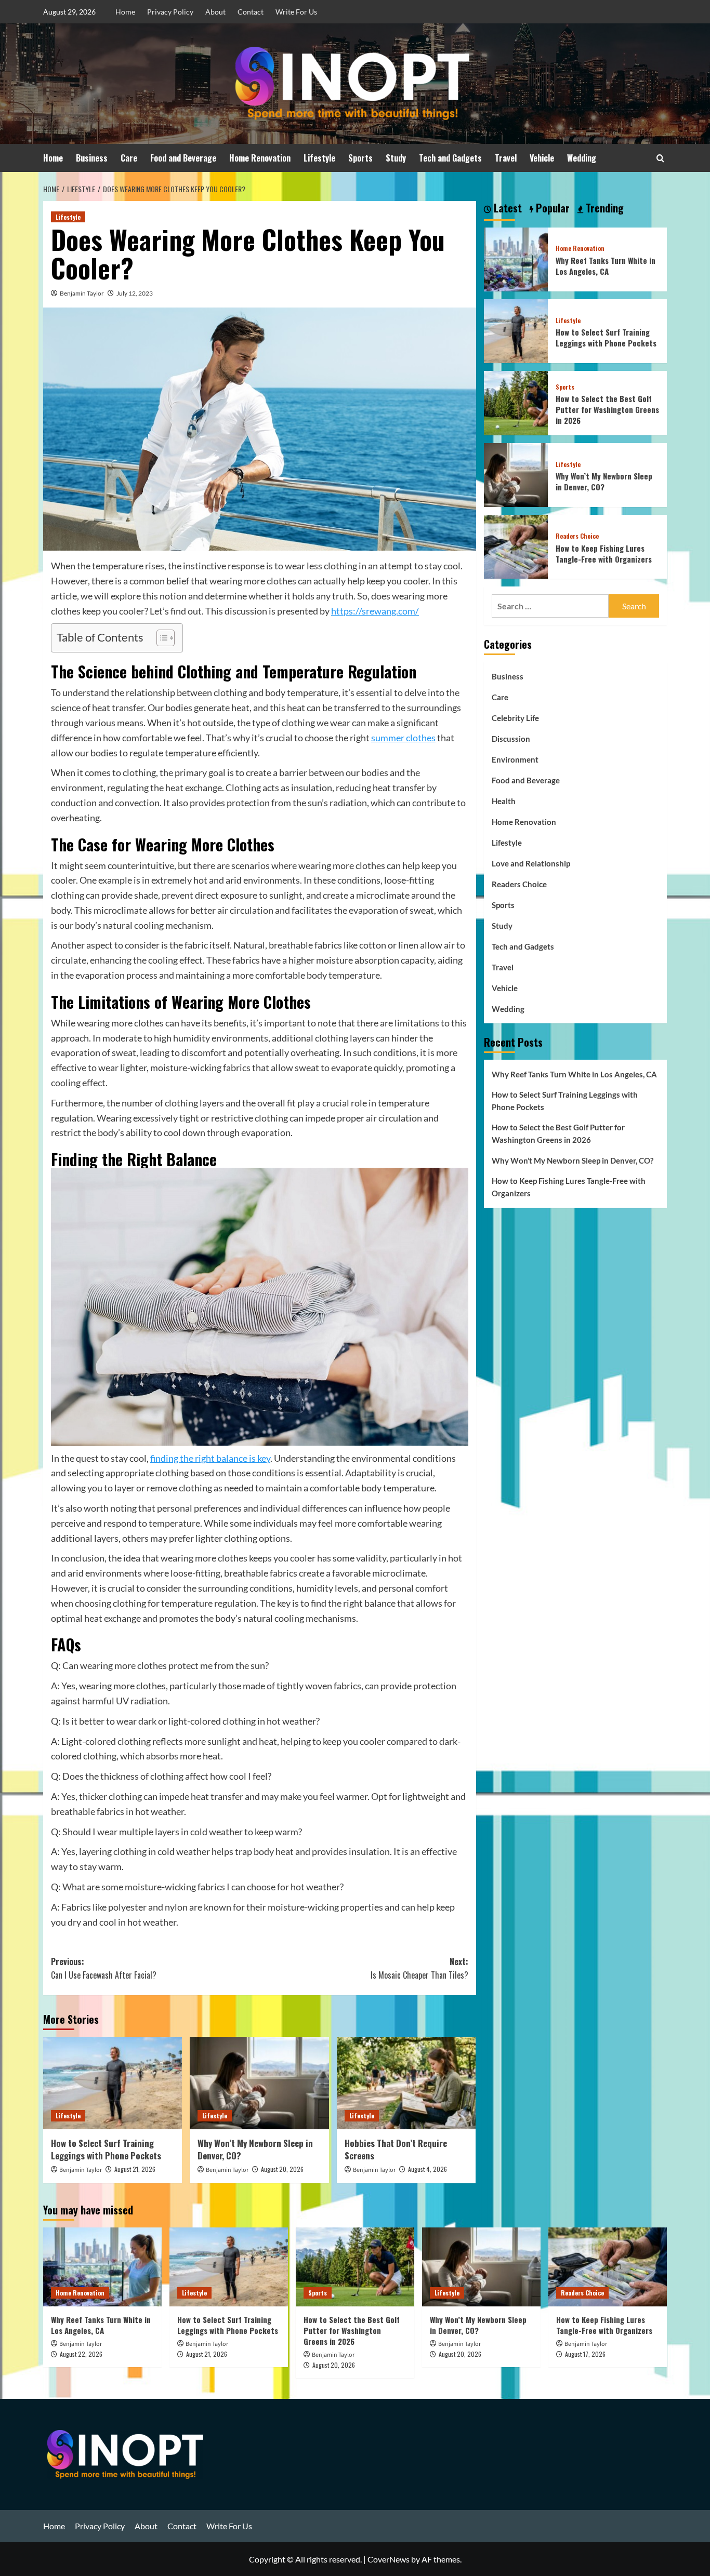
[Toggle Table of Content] (160, 638)
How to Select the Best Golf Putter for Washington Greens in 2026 (607, 409)
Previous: (104, 1968)
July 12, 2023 (135, 293)
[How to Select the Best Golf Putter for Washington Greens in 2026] (516, 402)
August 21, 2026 (135, 2169)
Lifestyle (319, 158)
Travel (506, 158)
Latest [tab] (507, 208)
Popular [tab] (551, 208)
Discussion (511, 739)
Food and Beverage (183, 158)
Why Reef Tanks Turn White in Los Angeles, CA (606, 266)
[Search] (660, 158)
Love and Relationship (531, 863)
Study (396, 158)
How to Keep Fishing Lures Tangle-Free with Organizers (604, 553)
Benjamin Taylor (82, 293)
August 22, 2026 (81, 2354)
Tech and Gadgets (450, 158)
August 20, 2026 (282, 2169)
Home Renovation (260, 158)
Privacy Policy (170, 12)
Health (504, 801)
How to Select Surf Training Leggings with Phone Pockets (106, 2149)
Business (92, 158)
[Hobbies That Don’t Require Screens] (406, 2083)
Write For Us (296, 12)
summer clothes (403, 738)
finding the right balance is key (210, 1458)
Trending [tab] (603, 208)
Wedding (582, 158)
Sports (360, 158)
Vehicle (542, 158)
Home (125, 12)
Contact (251, 12)
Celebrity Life (515, 718)
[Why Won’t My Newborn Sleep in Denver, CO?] (259, 2083)
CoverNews (389, 2559)
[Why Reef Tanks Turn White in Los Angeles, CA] (516, 258)
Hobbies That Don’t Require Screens (396, 2149)
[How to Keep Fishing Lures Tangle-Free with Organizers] (516, 546)
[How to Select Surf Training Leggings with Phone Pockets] (113, 2083)
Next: (419, 1968)
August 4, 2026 (428, 2169)
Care (129, 158)
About (215, 12)
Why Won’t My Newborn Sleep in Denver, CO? (255, 2149)
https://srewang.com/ (375, 611)
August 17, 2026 (585, 2354)
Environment (515, 759)
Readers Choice (577, 536)
